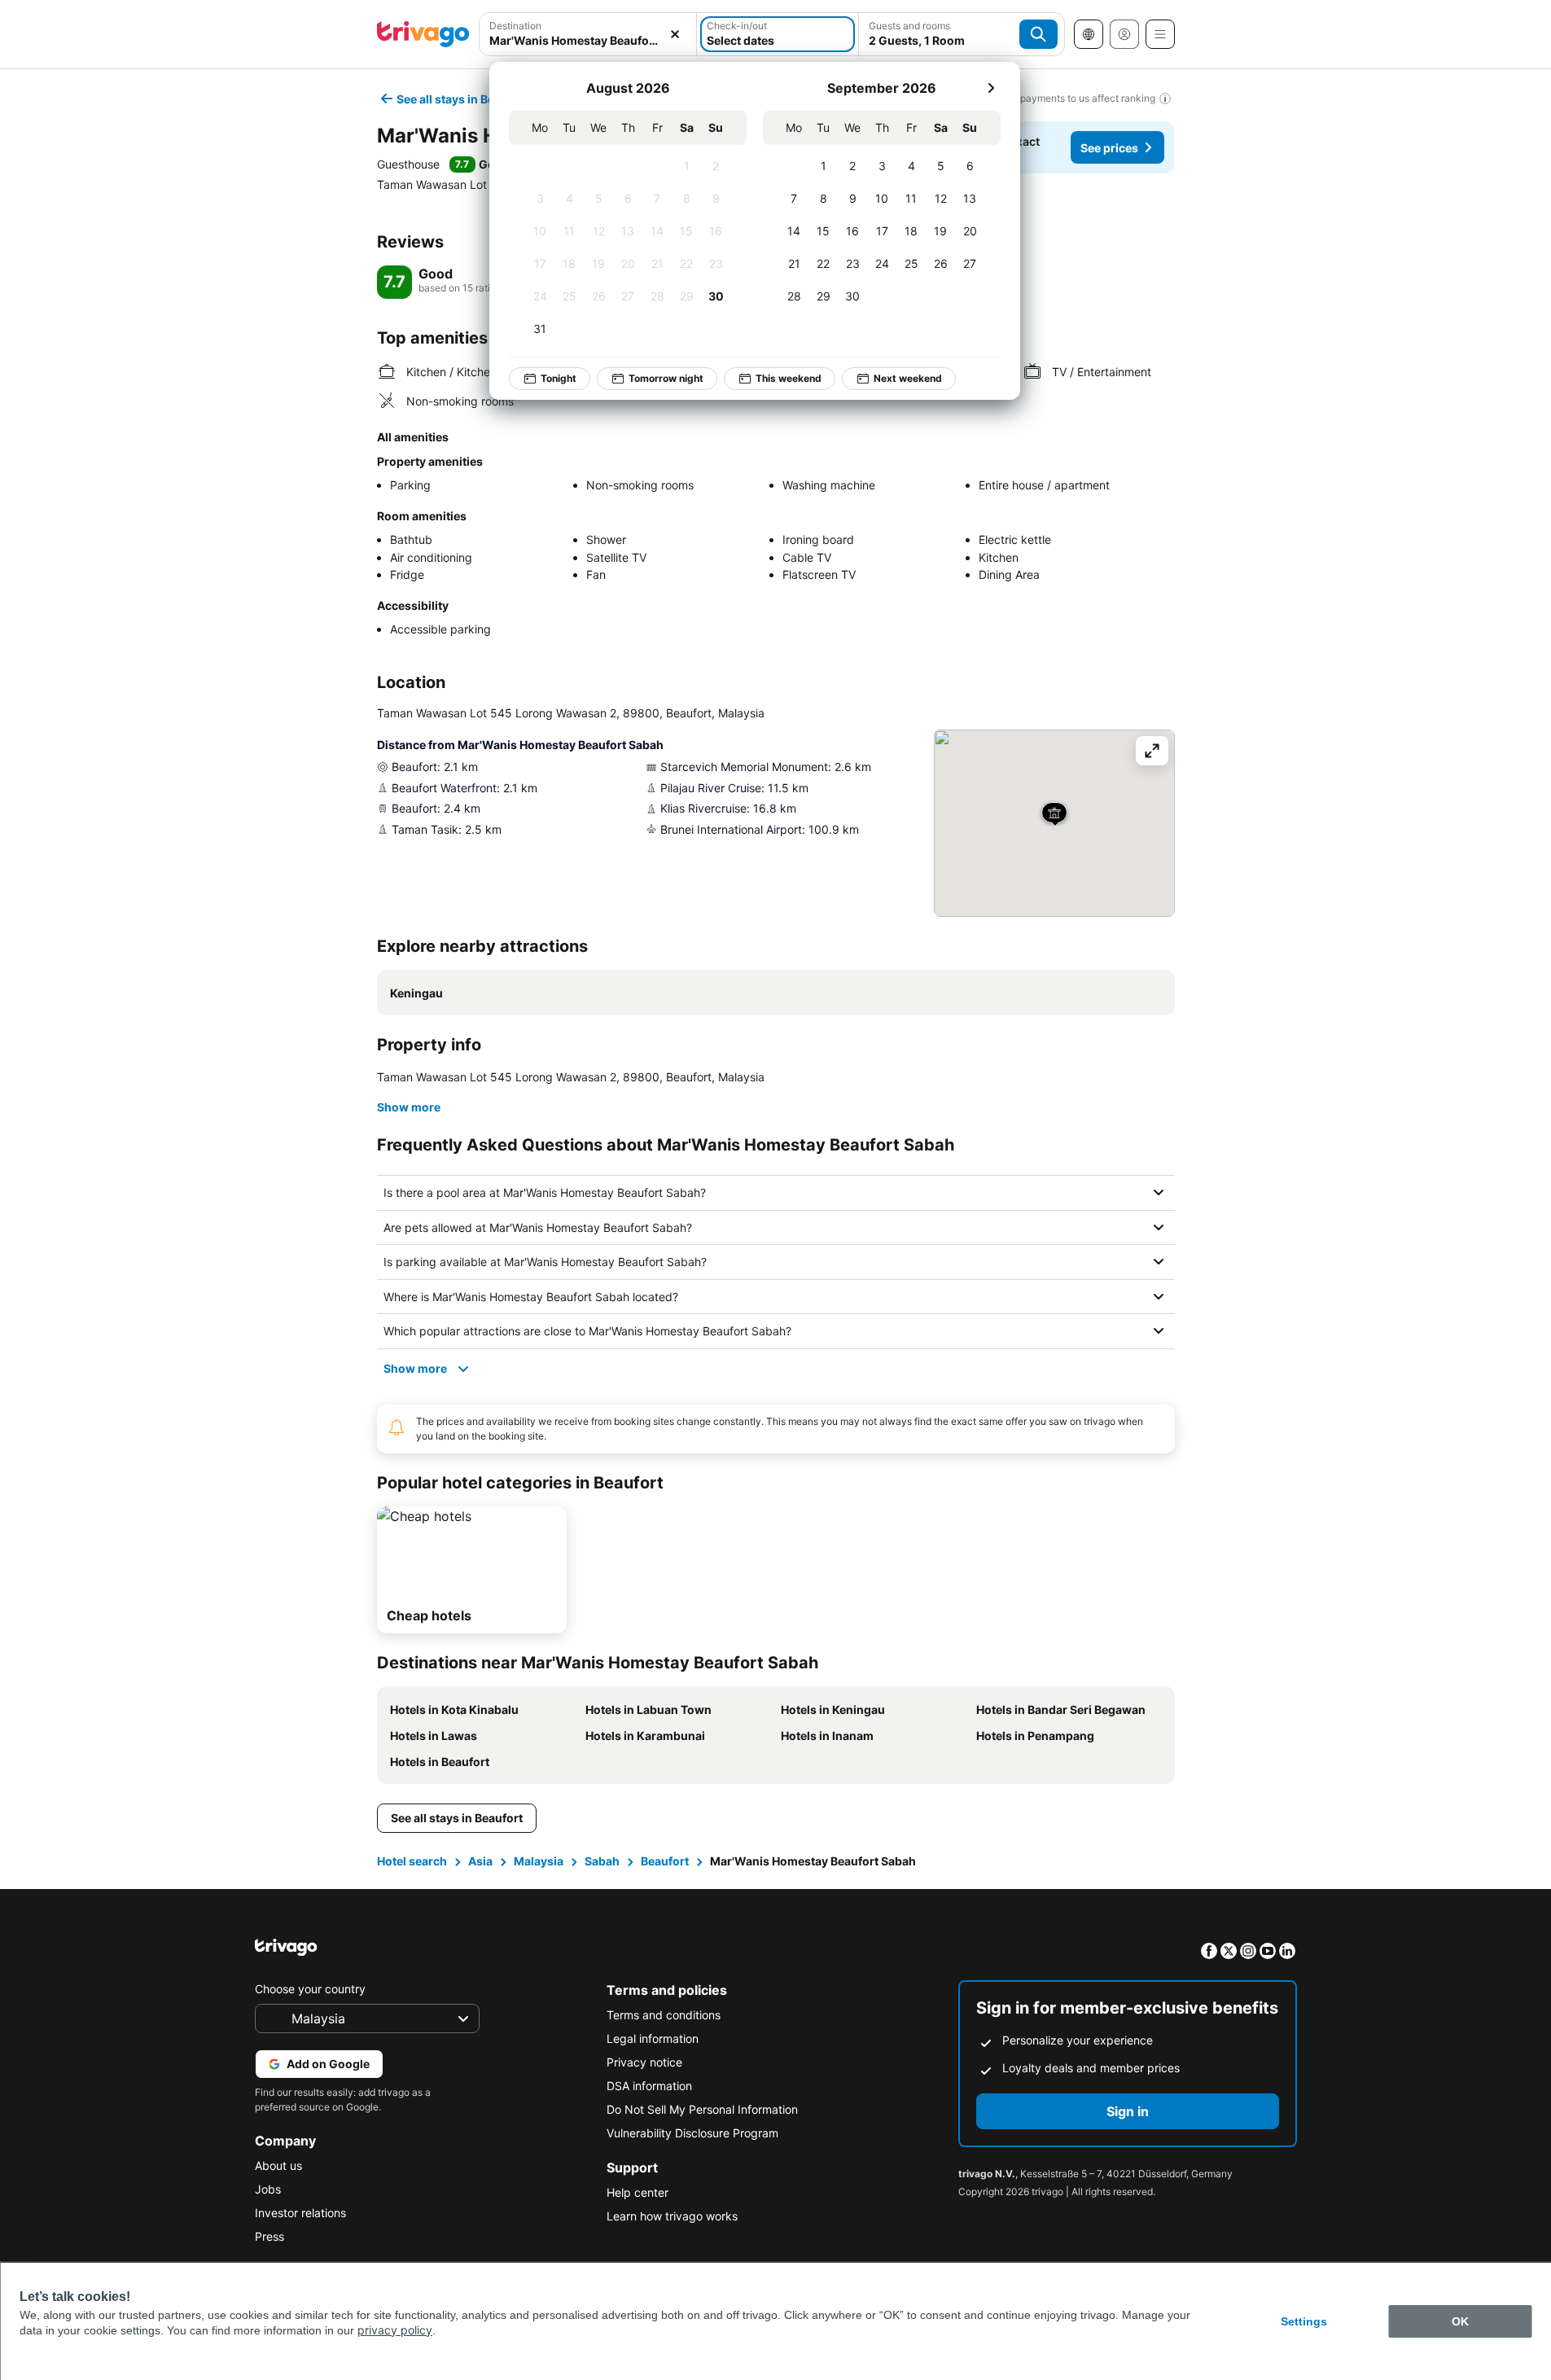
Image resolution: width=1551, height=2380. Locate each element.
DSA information (649, 2086)
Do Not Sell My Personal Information (702, 2109)
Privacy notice (644, 2062)
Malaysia (539, 1861)
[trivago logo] (423, 34)
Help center (637, 2192)
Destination (515, 26)
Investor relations (300, 2213)
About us (278, 2165)
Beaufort (665, 1861)
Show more (409, 1107)
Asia (480, 1861)
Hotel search (412, 1861)
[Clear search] (675, 34)
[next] (991, 88)
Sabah (602, 1861)
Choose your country (310, 1989)
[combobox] (588, 40)
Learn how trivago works (672, 2216)
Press (269, 2236)
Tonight (559, 378)
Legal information (653, 2038)
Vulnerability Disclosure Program (692, 2133)
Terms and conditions (664, 2015)
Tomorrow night (666, 378)
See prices (1109, 148)
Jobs (268, 2189)
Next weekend (908, 378)
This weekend (789, 378)
